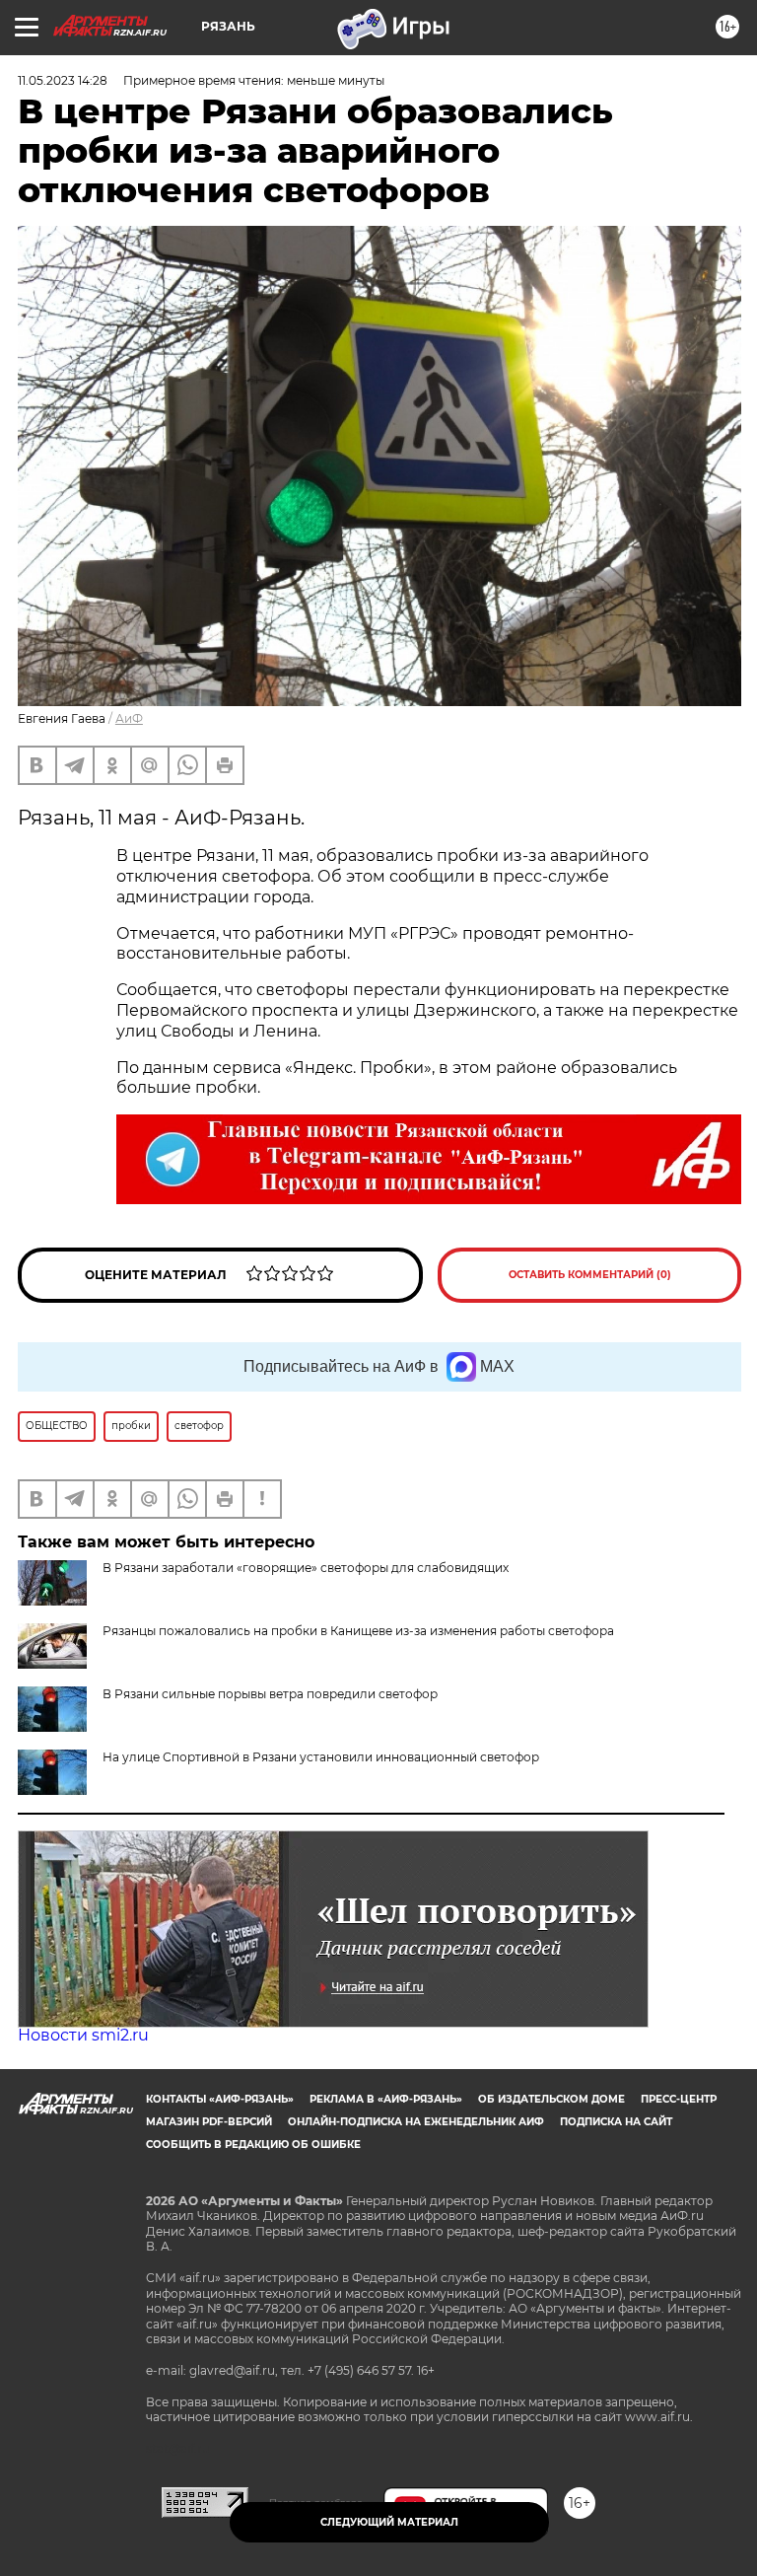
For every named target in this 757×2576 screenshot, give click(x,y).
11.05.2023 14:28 (63, 80)
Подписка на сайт (616, 2122)
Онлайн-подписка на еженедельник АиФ (416, 2122)
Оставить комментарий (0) (590, 1275)
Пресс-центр (679, 2099)
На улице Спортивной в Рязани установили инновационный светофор (321, 1757)
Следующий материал (389, 2522)
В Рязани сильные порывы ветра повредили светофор (270, 1694)
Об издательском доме (551, 2099)
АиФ (129, 718)
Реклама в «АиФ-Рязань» (386, 2099)
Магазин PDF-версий (209, 2122)
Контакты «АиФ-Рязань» (220, 2099)
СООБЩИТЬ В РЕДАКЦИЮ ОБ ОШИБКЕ (253, 2145)
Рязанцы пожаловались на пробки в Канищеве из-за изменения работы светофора (358, 1631)
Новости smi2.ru (83, 2035)
